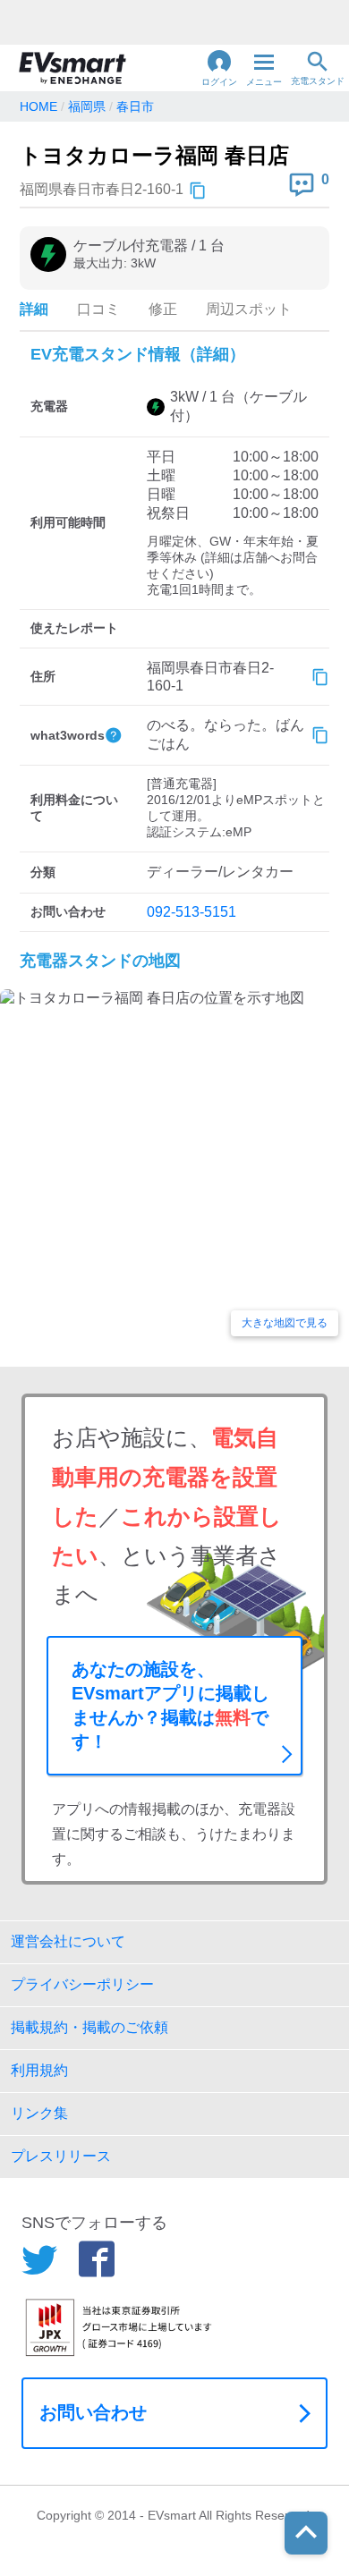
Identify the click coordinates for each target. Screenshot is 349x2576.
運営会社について (68, 1941)
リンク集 (39, 2113)
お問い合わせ (93, 2412)
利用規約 (39, 2070)
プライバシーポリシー (82, 1984)
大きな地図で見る (285, 1323)
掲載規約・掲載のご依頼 (89, 2027)
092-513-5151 (192, 912)
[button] (219, 68)
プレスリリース (61, 2156)
